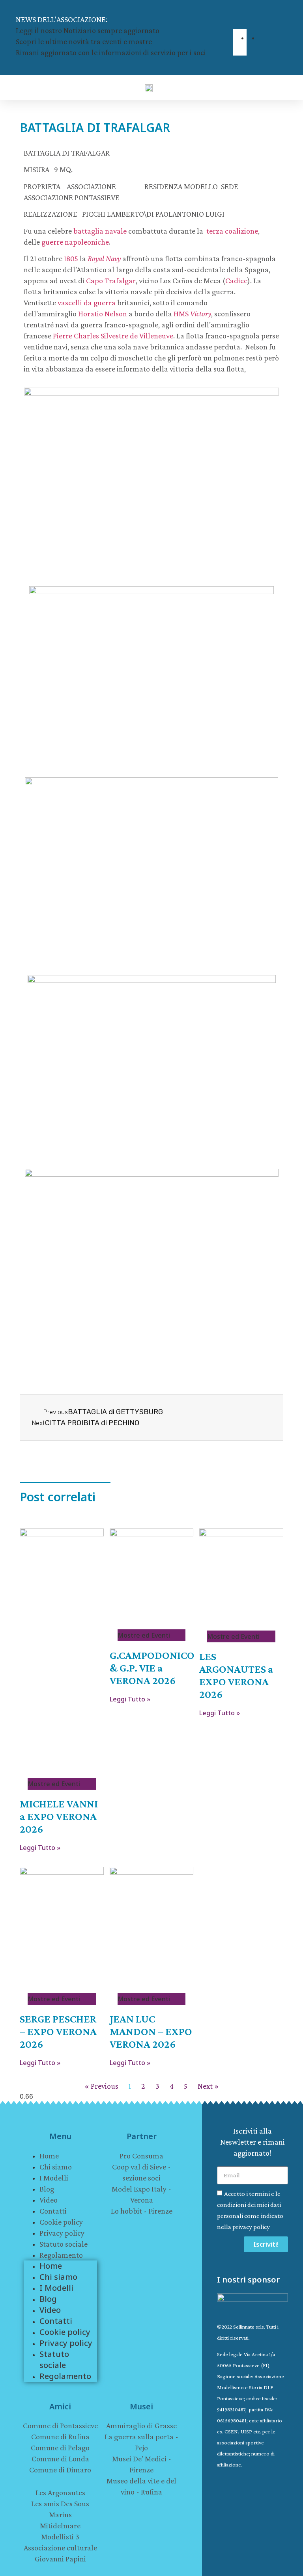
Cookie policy (61, 2222)
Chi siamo (56, 2167)
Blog (47, 2189)
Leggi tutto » (40, 1848)
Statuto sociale (64, 2244)
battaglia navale (100, 231)
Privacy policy (62, 2233)
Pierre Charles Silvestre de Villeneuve (113, 336)
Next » (208, 2086)
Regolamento (61, 2255)
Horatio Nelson (103, 314)
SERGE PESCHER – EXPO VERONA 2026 (58, 2031)
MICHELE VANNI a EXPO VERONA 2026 (59, 1816)
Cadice (236, 280)
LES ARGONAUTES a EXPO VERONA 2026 (236, 1675)
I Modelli (54, 2178)
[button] (235, 24)
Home (49, 2156)
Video (49, 2200)
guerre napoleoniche (75, 242)
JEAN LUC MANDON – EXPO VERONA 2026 (151, 2031)
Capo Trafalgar (111, 280)
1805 (71, 258)
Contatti (53, 2211)
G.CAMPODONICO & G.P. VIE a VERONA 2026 (152, 1668)
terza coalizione (232, 231)
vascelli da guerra (87, 303)
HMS (192, 314)
